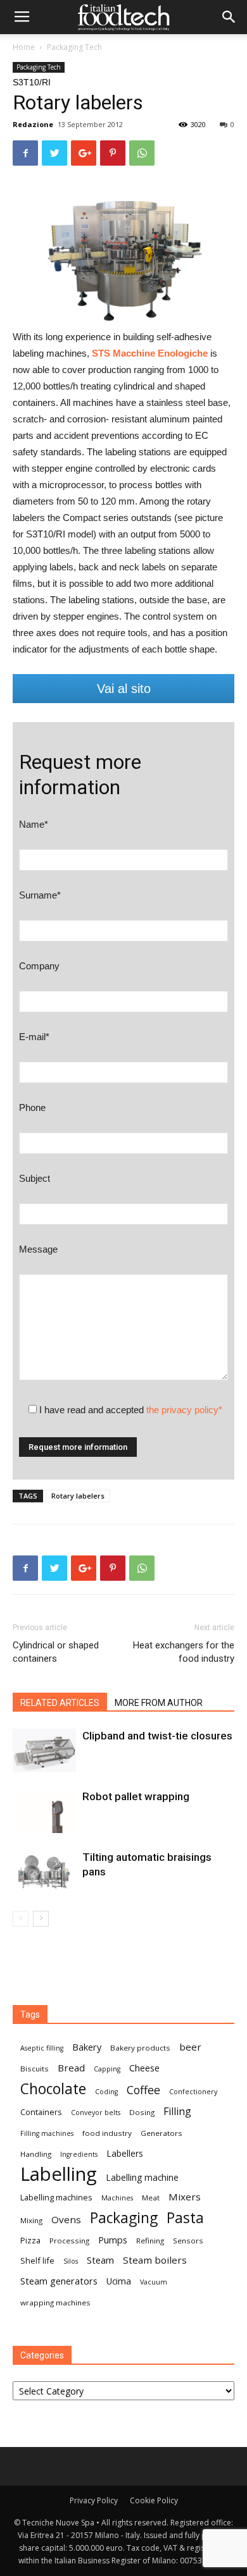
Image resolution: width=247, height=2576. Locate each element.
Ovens (66, 2219)
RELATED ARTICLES (60, 1703)
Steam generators (59, 2281)
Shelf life (37, 2260)
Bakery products (140, 2048)
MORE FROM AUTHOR (159, 1703)
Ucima (119, 2281)
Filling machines (47, 2133)
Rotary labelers (78, 1496)
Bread (71, 2068)
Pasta (185, 2218)
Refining (150, 2241)
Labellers (125, 2153)
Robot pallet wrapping (136, 1796)
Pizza (30, 2240)
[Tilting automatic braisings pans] (44, 1872)
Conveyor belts (96, 2113)
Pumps (113, 2240)
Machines (117, 2198)
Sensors (188, 2241)
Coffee (143, 2090)
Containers (41, 2112)
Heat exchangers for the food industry (184, 1652)
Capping (107, 2069)
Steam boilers (155, 2260)
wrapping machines (55, 2303)
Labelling (59, 2174)
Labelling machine (142, 2177)
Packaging (124, 2218)
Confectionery (193, 2092)
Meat (151, 2198)
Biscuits (35, 2069)
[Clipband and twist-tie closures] (44, 1751)
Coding (106, 2092)
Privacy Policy (94, 2500)
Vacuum (154, 2282)
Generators (161, 2133)
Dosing (142, 2112)
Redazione (33, 124)
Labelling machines (56, 2197)
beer (190, 2047)
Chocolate (53, 2089)
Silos (71, 2261)
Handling (36, 2154)
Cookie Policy (154, 2500)
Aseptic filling (42, 2048)
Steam (100, 2260)
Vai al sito (124, 689)
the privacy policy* (184, 1410)
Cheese (144, 2068)
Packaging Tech (74, 47)
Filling (177, 2112)
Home (24, 47)
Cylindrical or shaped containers (56, 1652)
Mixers (185, 2197)
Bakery (87, 2047)
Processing (69, 2241)
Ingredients (79, 2154)
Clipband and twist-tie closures (157, 1736)
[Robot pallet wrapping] (44, 1811)
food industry (107, 2133)
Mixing (31, 2220)
